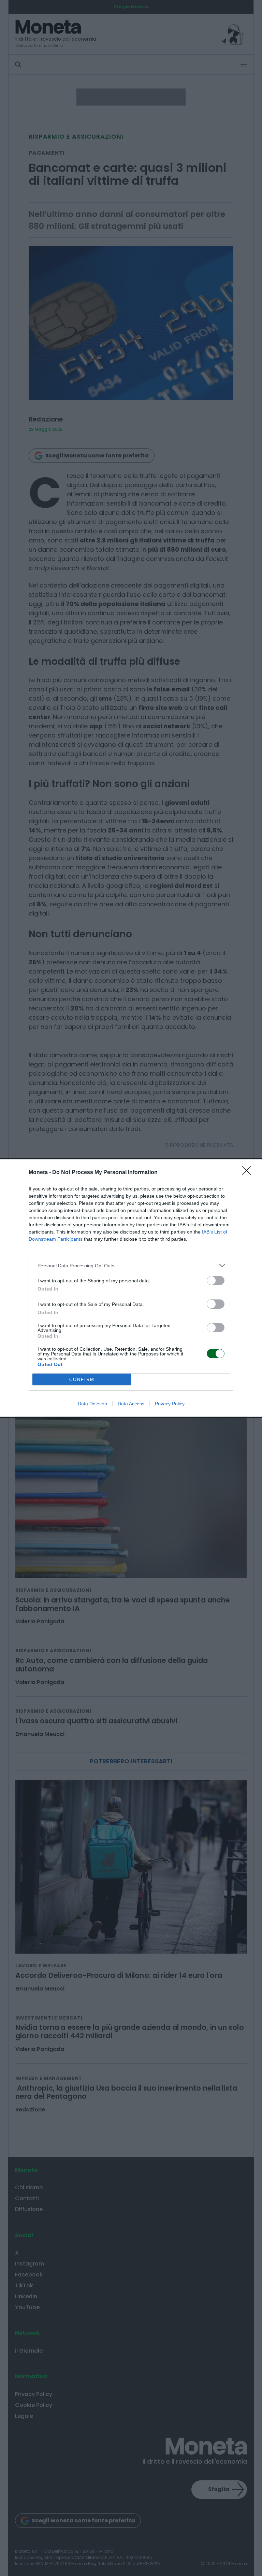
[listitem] (131, 1265)
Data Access (131, 1404)
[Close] (249, 1173)
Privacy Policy (170, 1404)
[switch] (216, 1280)
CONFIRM (82, 1380)
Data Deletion (92, 1404)
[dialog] (131, 1288)
